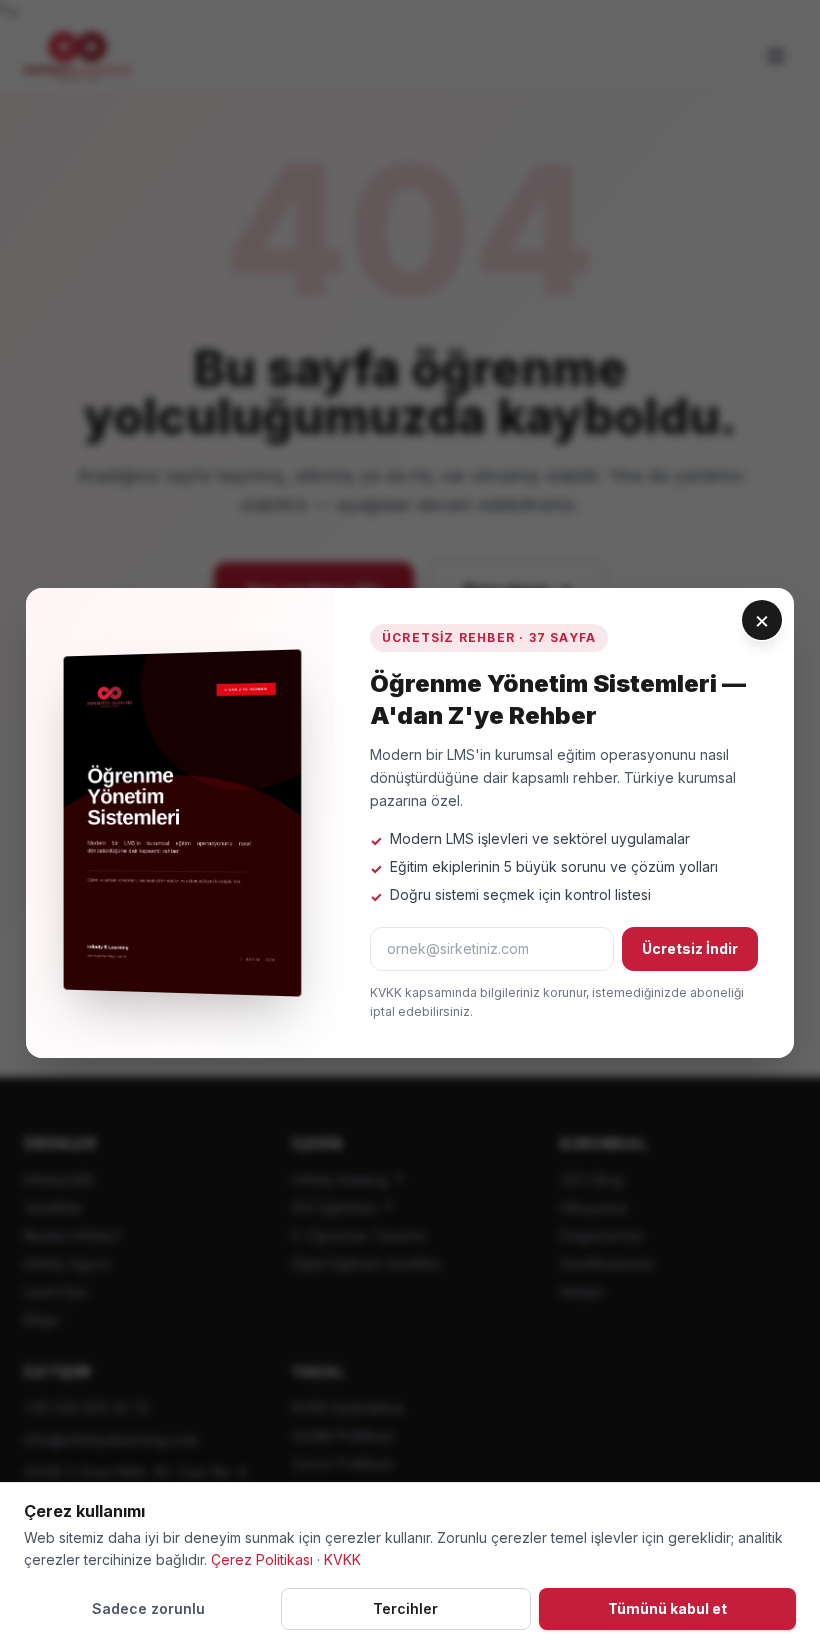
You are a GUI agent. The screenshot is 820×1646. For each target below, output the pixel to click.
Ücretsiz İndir (690, 948)
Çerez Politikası (262, 1559)
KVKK (342, 1559)
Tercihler (405, 1608)
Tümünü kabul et (667, 1608)
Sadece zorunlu (148, 1608)
